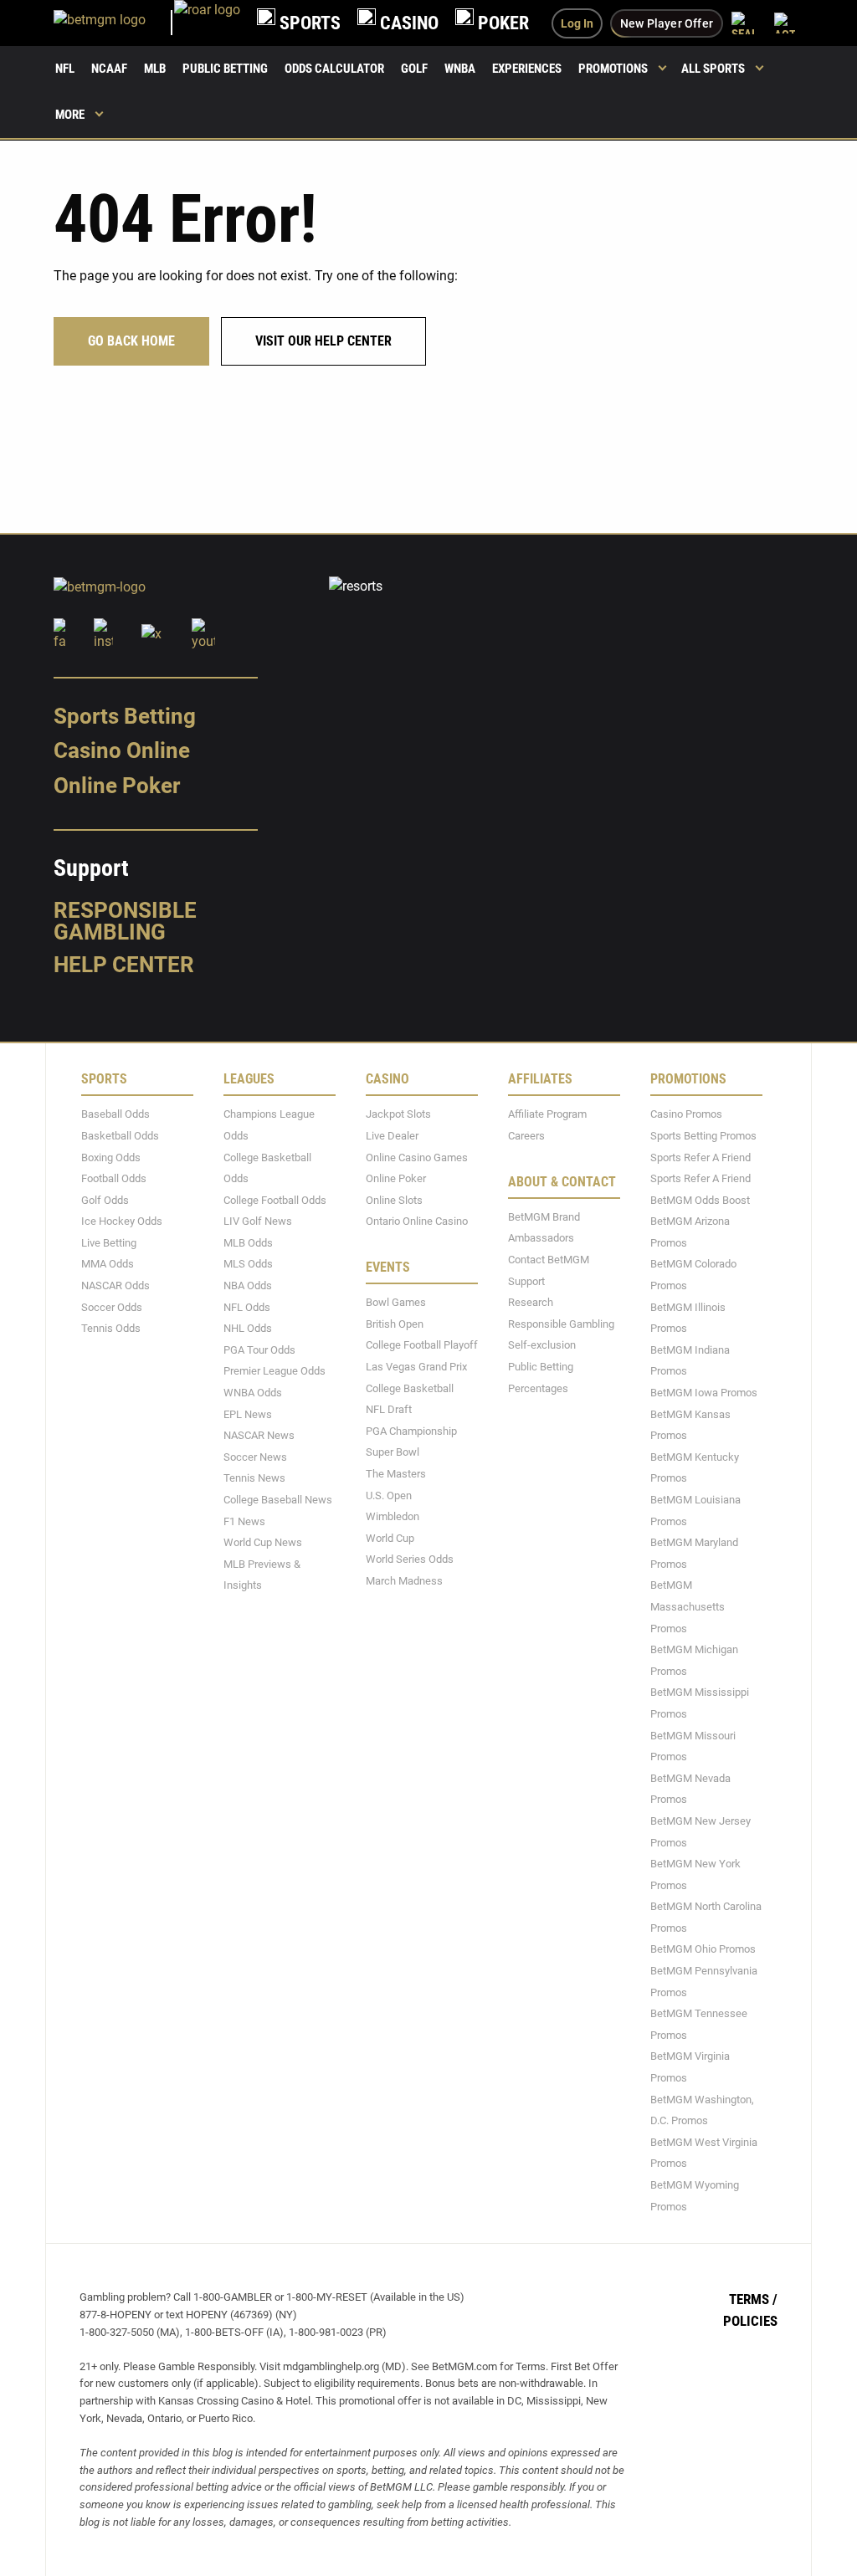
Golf (414, 69)
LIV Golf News (258, 1221)
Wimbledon (393, 1516)
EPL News (248, 1413)
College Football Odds (275, 1199)
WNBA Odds (253, 1393)
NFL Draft (389, 1409)
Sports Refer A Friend (700, 1157)
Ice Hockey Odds (122, 1221)
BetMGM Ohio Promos (703, 1949)
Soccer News (255, 1456)
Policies (750, 2320)
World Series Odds (410, 1559)
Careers (526, 1136)
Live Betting (109, 1242)
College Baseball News (278, 1500)
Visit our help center (323, 341)
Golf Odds (105, 1199)
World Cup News (263, 1542)
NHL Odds (248, 1328)
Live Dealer (392, 1136)
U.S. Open (389, 1495)
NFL (65, 69)
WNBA (460, 69)
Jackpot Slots (398, 1114)
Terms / (753, 2299)
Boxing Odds (111, 1157)
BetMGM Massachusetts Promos (688, 1606)
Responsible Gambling (125, 920)
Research (531, 1302)
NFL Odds (247, 1306)
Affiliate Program (547, 1114)
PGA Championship (411, 1430)
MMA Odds (108, 1264)
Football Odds (114, 1178)
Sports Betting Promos (703, 1136)
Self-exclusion (542, 1345)
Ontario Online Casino (417, 1221)
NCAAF (109, 69)
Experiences (527, 69)
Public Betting (225, 69)
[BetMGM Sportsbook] (114, 23)
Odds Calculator (334, 69)
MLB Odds (248, 1242)
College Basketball (410, 1388)
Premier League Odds (275, 1371)
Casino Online (122, 750)
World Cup (390, 1537)
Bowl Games (396, 1302)
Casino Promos (686, 1114)
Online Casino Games (417, 1157)
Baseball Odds (115, 1114)
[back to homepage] (207, 23)
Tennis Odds (111, 1328)
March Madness (404, 1581)
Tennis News (254, 1478)
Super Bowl (393, 1452)
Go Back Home (131, 341)
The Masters (396, 1474)
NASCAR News (259, 1435)
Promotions (613, 69)
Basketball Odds (120, 1136)
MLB (155, 69)
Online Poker (117, 786)
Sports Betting (125, 715)
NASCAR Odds (115, 1285)
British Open (395, 1323)
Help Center (124, 965)
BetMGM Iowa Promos (704, 1393)
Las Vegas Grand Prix (416, 1367)
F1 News (244, 1521)
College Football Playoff (422, 1345)
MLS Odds (248, 1264)
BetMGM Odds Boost (700, 1199)
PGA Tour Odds (259, 1349)
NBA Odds (248, 1285)
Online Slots (394, 1199)
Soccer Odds (112, 1306)
